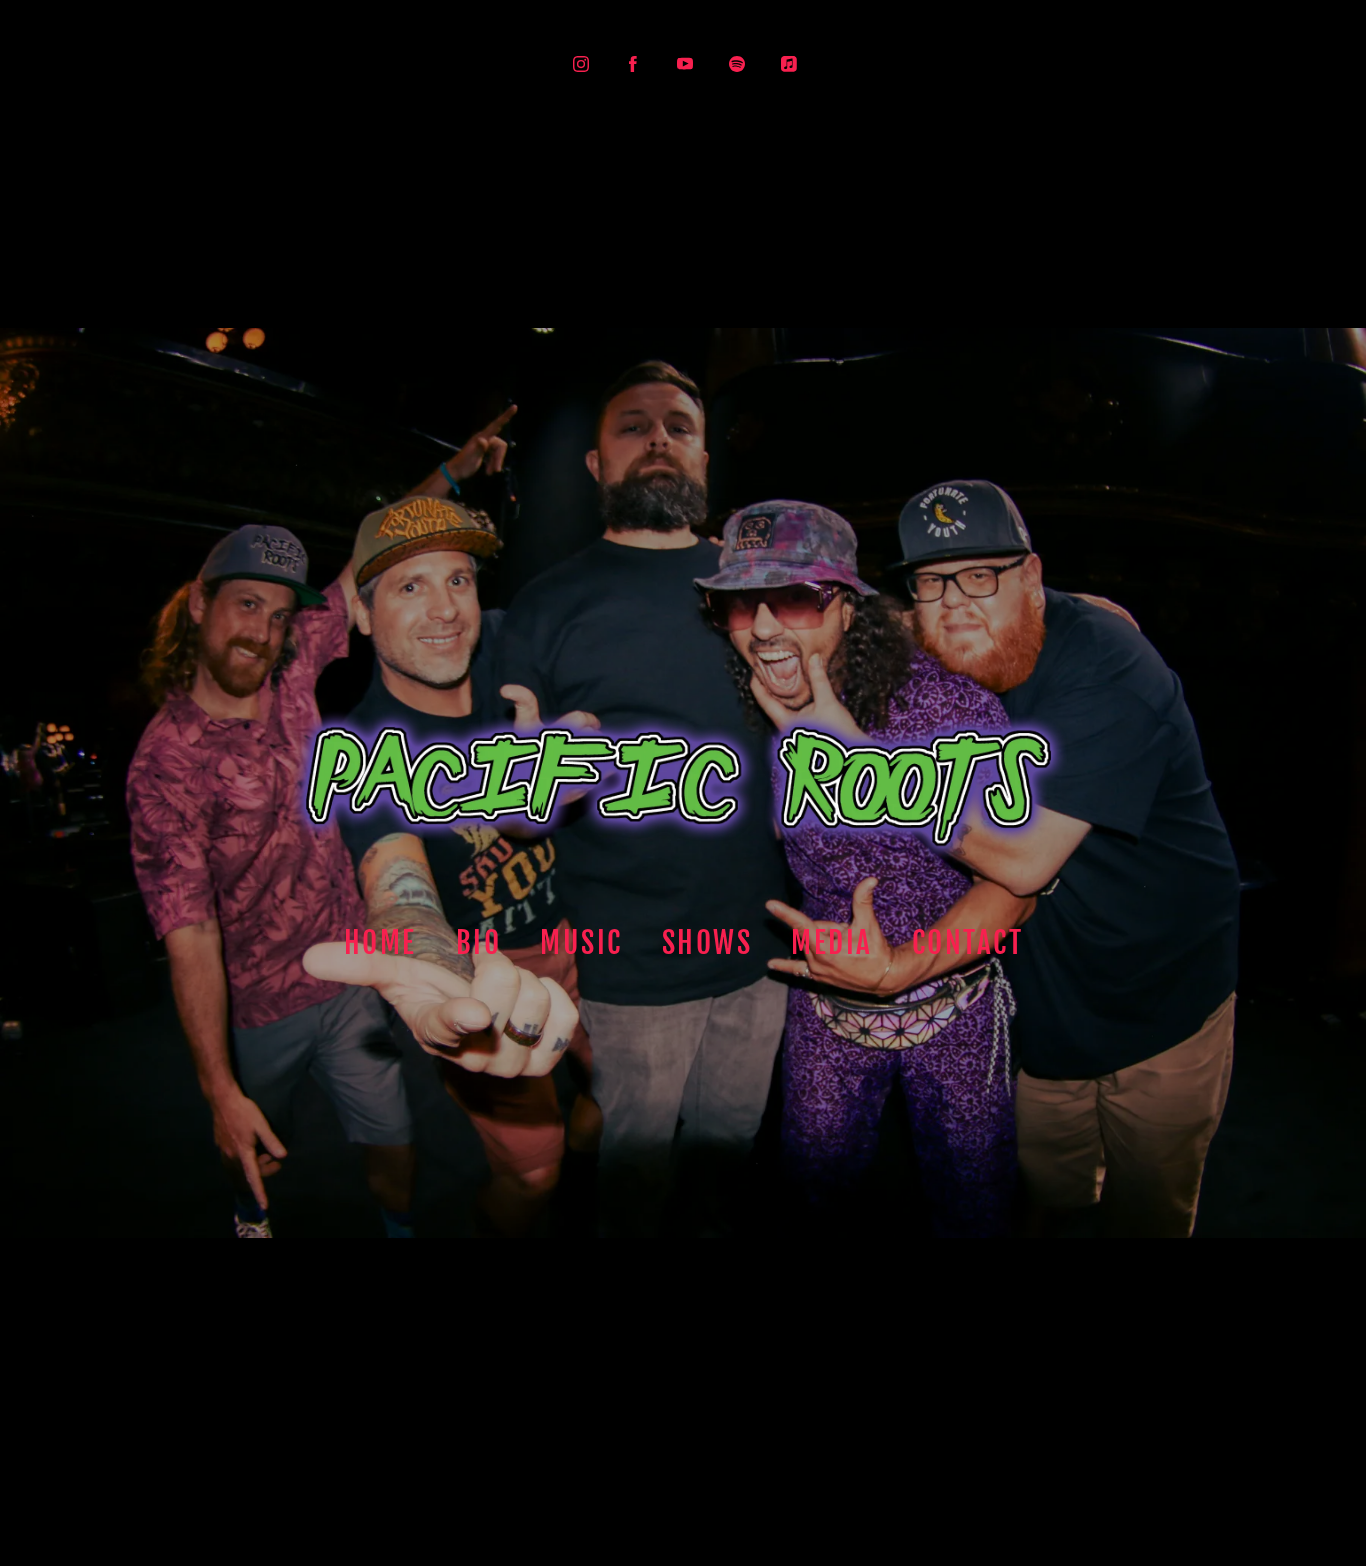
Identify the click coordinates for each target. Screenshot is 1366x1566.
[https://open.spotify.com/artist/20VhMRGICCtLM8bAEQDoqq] (737, 64)
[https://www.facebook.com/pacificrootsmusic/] (633, 64)
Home (379, 943)
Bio (478, 943)
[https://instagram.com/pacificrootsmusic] (581, 64)
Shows (706, 943)
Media (832, 943)
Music (581, 943)
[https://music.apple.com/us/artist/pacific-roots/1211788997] (789, 64)
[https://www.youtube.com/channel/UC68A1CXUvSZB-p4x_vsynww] (685, 64)
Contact (967, 943)
